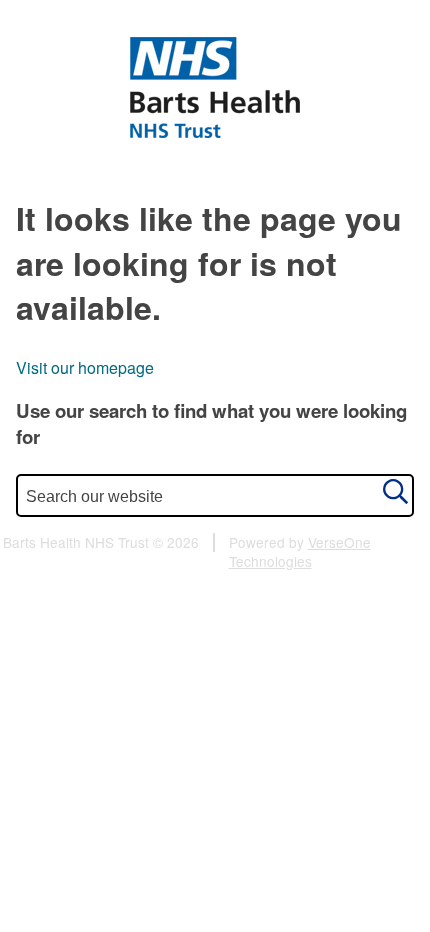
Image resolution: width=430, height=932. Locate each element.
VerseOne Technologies (300, 551)
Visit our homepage (85, 367)
